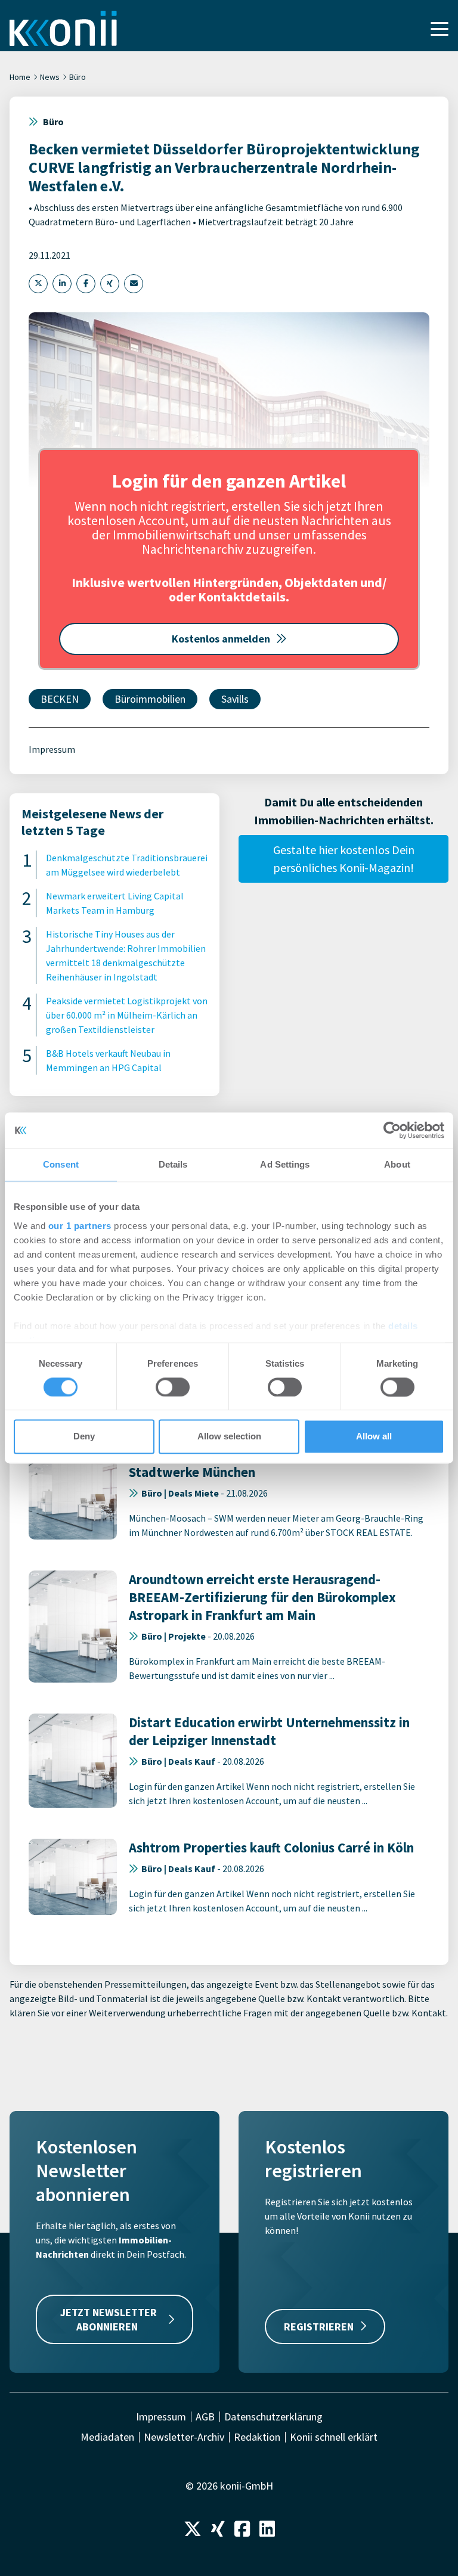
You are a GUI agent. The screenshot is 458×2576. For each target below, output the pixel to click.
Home (20, 77)
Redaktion (257, 2437)
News (50, 77)
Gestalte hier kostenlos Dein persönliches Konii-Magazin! (344, 859)
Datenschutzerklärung (273, 2417)
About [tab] (397, 1164)
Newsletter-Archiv (184, 2437)
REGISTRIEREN (319, 2327)
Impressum (52, 749)
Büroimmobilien (150, 699)
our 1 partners (80, 1226)
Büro (78, 77)
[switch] (173, 1387)
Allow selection (229, 1437)
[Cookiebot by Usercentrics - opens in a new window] (392, 1130)
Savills (235, 699)
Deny (84, 1437)
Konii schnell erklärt (334, 2437)
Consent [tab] (61, 1164)
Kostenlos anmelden (221, 639)
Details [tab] (173, 1164)
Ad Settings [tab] (285, 1164)
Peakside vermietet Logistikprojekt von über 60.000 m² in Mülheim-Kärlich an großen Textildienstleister (127, 1015)
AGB (205, 2417)
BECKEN (60, 699)
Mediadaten (107, 2437)
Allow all (374, 1437)
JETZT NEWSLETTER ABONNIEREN (109, 2319)
